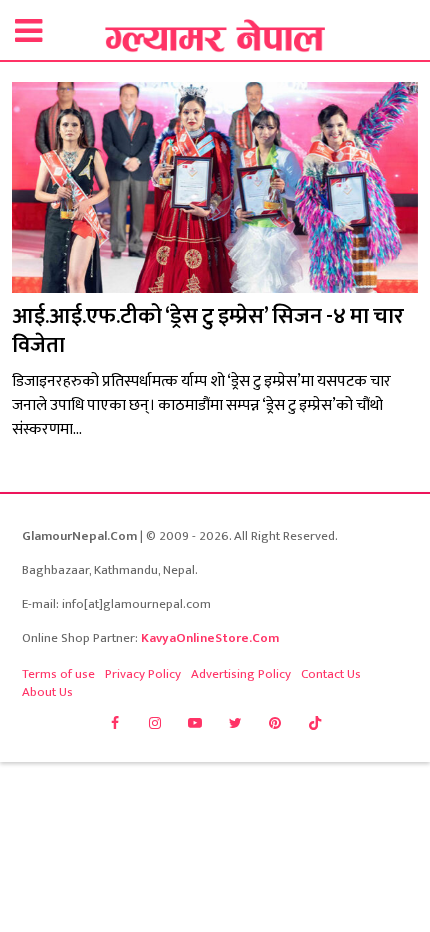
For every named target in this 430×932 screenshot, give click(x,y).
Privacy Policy (143, 674)
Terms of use (58, 674)
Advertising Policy (241, 674)
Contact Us (331, 674)
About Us (47, 692)
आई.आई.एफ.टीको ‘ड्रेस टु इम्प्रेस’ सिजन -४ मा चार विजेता (208, 331)
